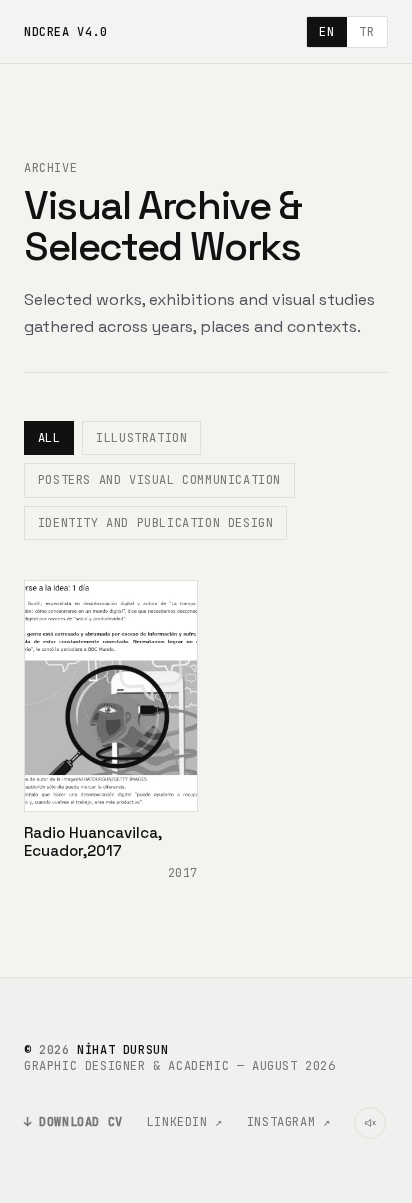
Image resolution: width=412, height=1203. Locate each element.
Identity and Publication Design (156, 523)
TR (366, 32)
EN (326, 32)
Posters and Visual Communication (159, 480)
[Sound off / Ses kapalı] (370, 1123)
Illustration (141, 438)
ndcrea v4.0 (66, 32)
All (49, 438)
